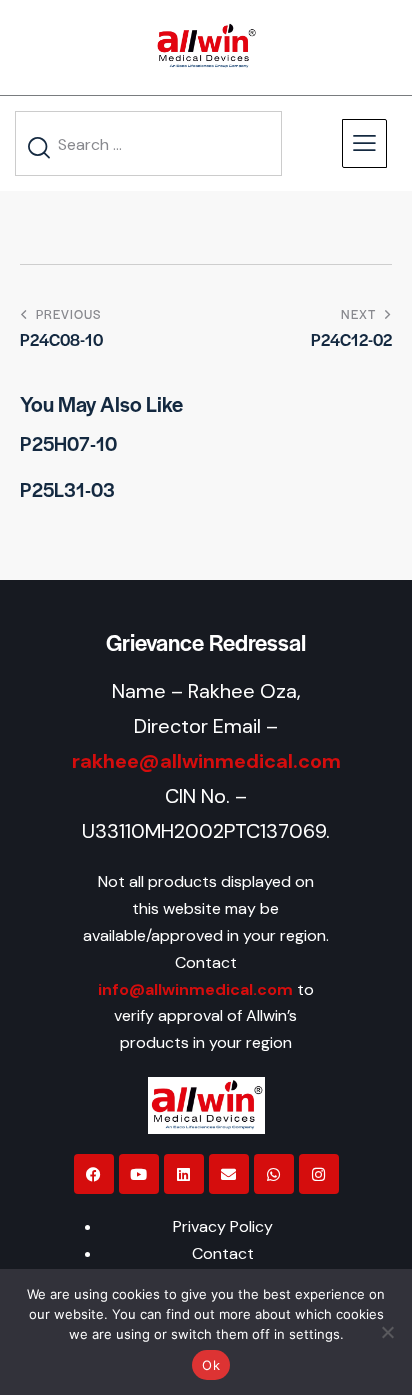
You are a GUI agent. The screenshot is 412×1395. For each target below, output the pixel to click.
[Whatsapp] (274, 1174)
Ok (211, 1365)
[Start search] (40, 147)
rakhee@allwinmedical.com (206, 761)
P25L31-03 (67, 490)
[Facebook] (94, 1174)
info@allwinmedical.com (195, 989)
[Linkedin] (184, 1174)
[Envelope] (229, 1174)
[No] (387, 1332)
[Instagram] (319, 1174)
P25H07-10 (68, 444)
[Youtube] (139, 1174)
